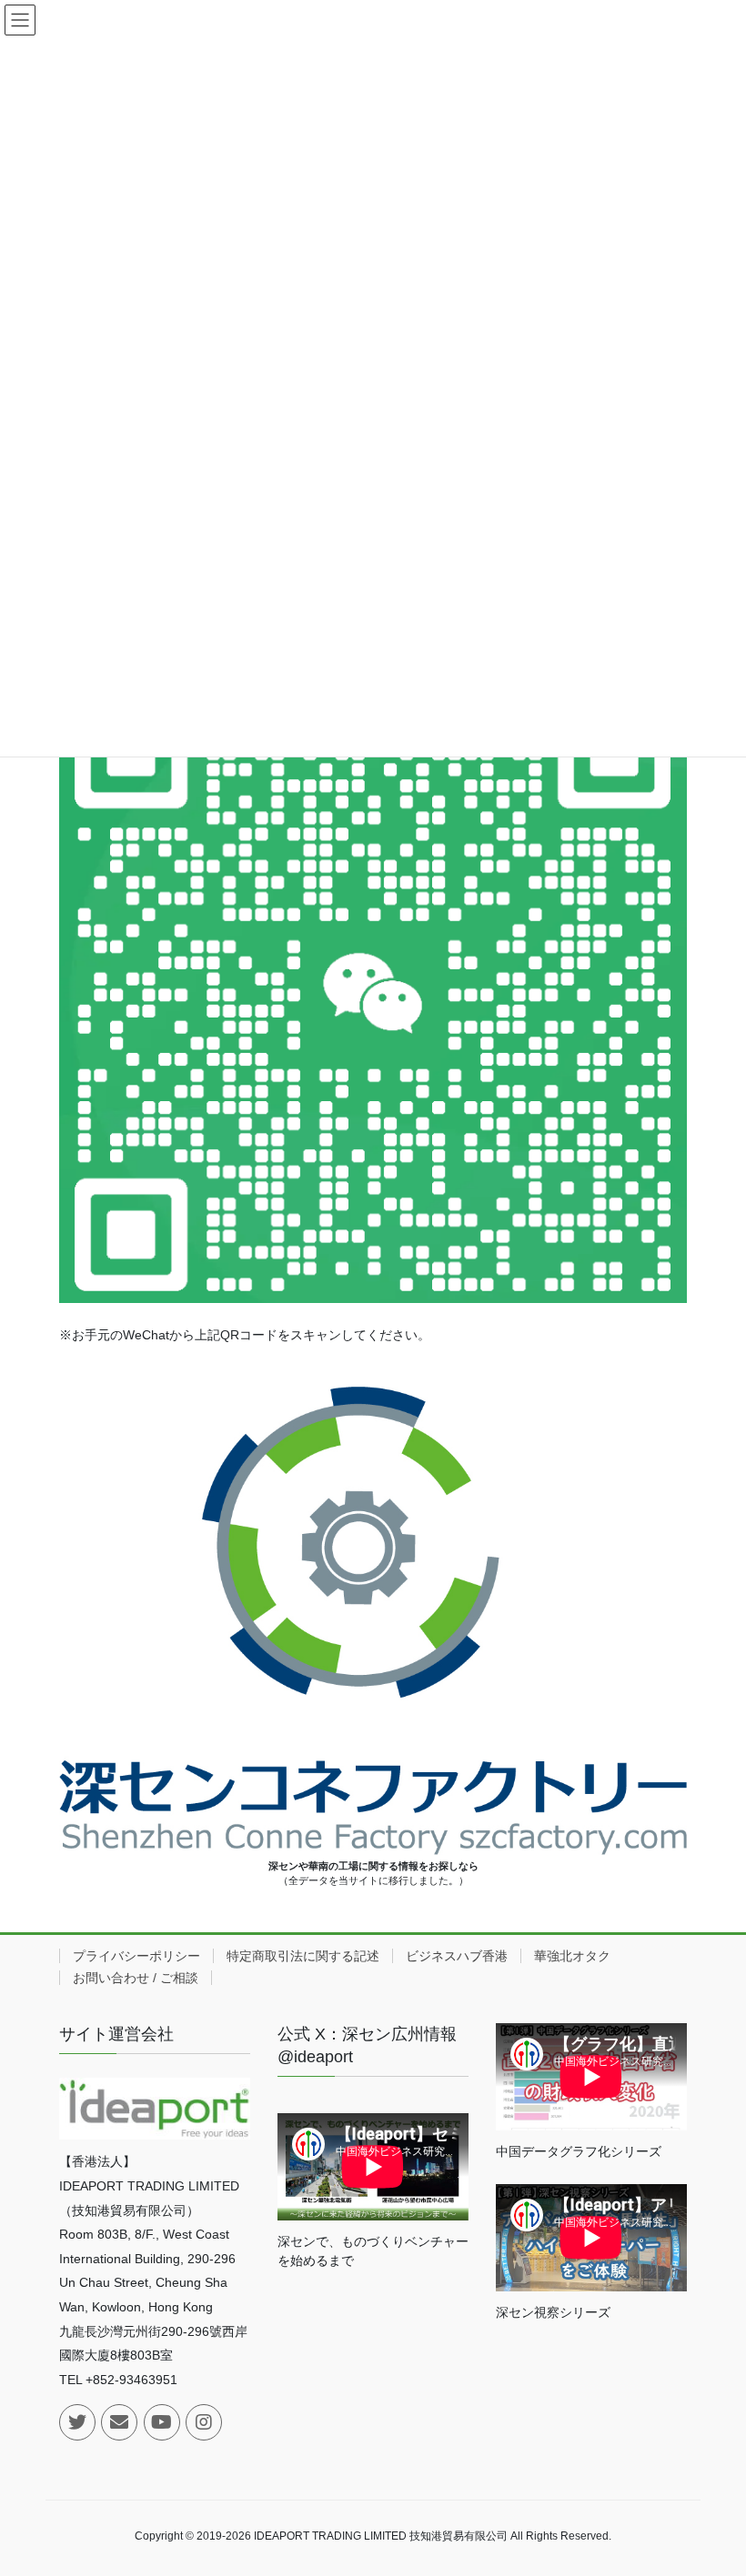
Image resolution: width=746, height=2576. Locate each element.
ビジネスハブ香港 (457, 1956)
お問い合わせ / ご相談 (136, 1978)
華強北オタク (572, 1956)
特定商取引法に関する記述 (303, 1956)
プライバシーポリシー (136, 1956)
